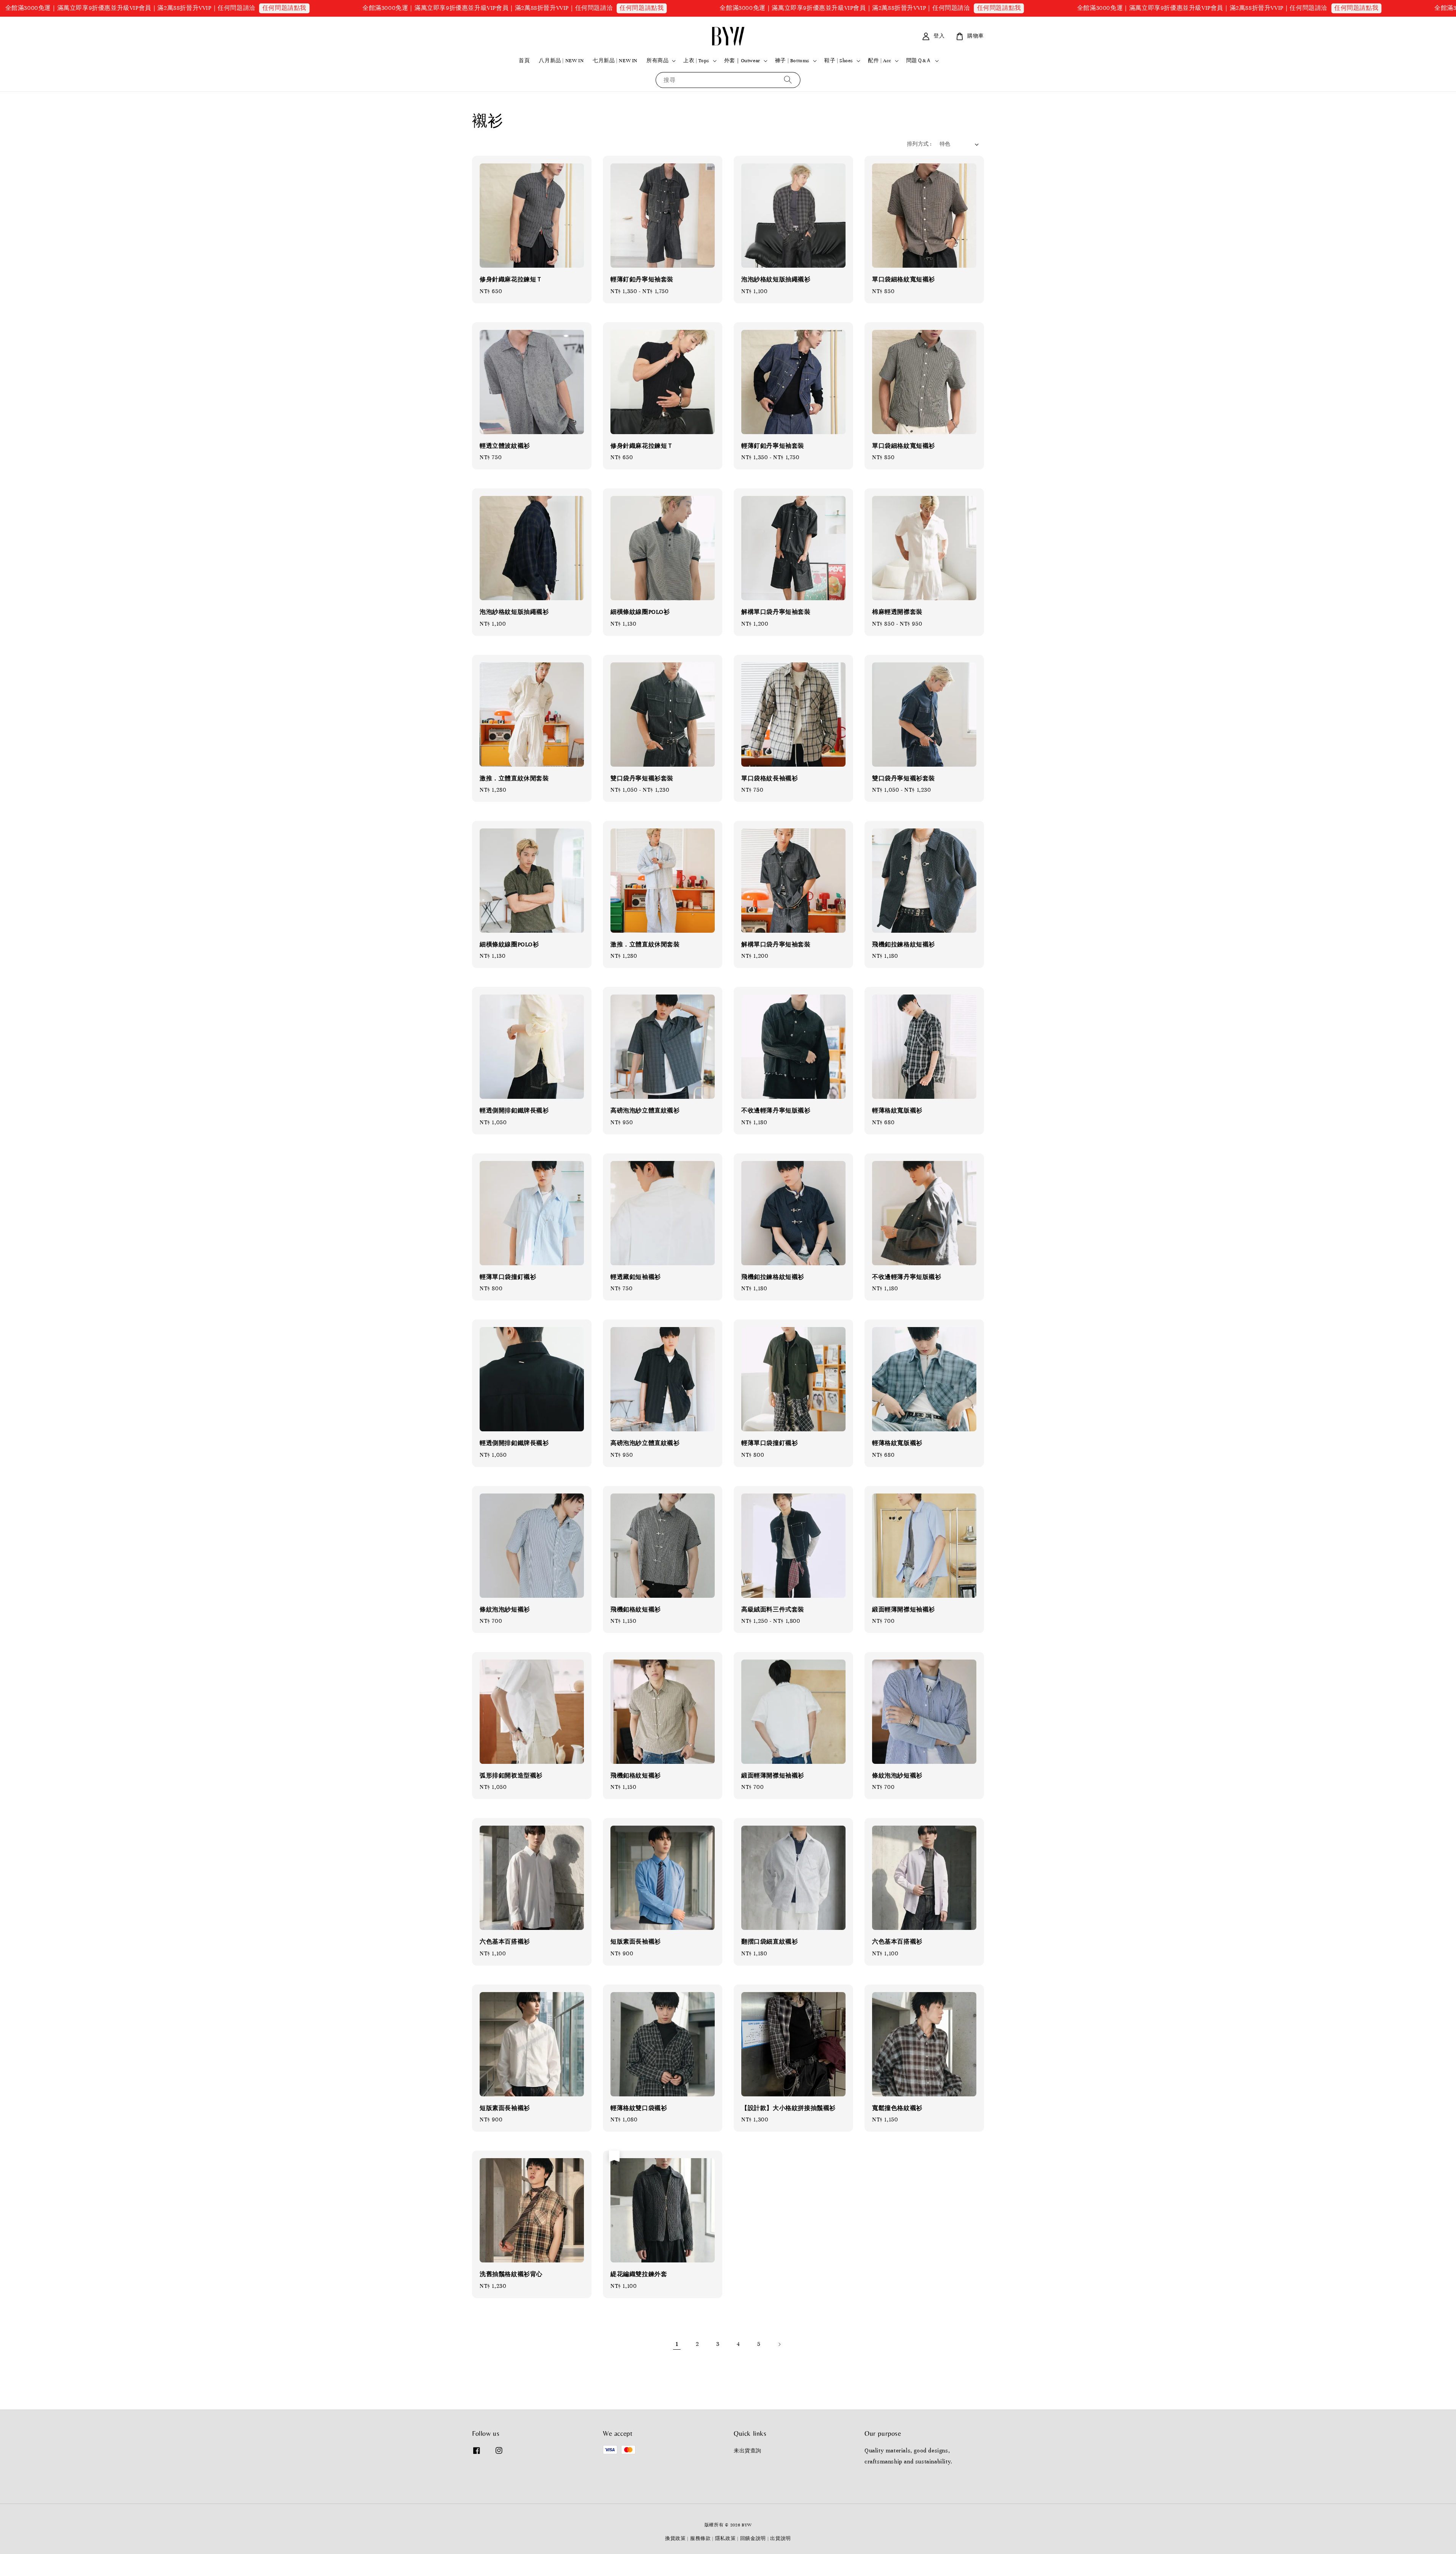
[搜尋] (788, 80)
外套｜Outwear (742, 61)
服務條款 (701, 2538)
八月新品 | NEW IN (561, 61)
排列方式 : (919, 144)
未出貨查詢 (748, 2451)
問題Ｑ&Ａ (919, 61)
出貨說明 (781, 2538)
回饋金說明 (753, 2538)
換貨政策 (675, 2538)
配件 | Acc (880, 61)
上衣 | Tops (696, 61)
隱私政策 (726, 2538)
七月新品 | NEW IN (615, 61)
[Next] (779, 2344)
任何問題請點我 (355, 8)
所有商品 (657, 61)
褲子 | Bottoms (792, 61)
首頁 (524, 61)
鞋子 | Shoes (839, 61)
